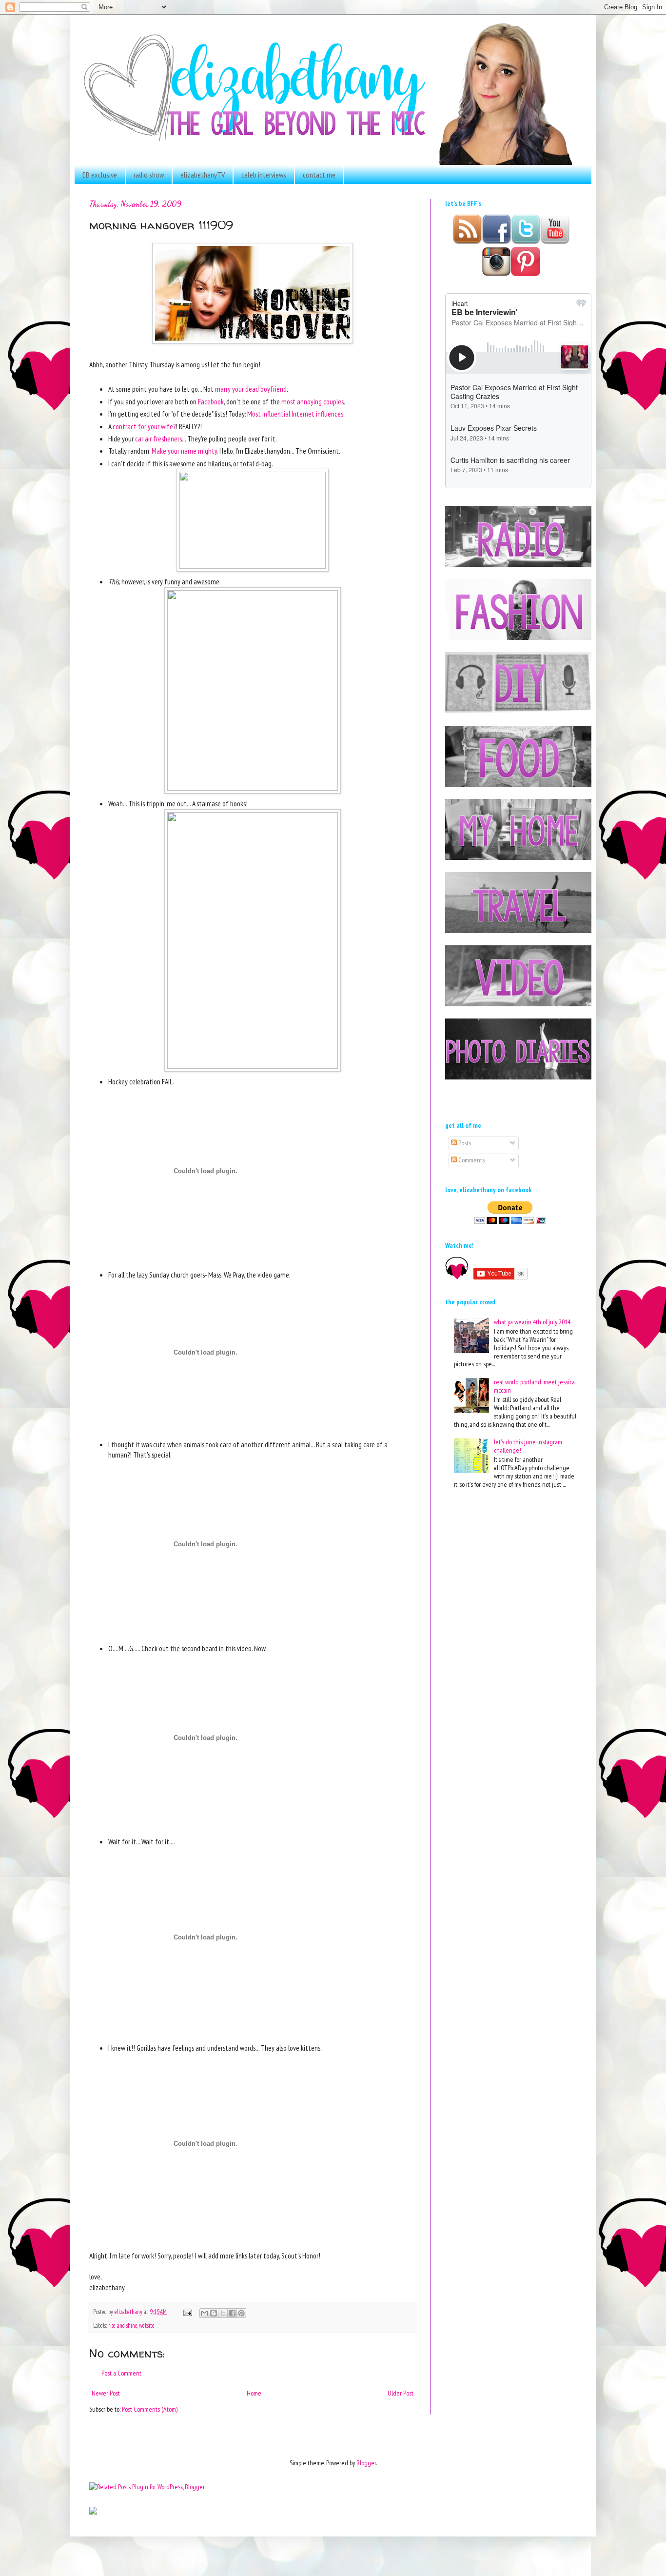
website (147, 2325)
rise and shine (123, 2325)
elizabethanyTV (203, 175)
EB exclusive (100, 175)
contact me (319, 175)
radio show (149, 175)
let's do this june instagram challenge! (528, 1446)
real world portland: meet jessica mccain (534, 1386)
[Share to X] (223, 2313)
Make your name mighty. (185, 451)
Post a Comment (121, 2373)
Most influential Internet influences (295, 414)
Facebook (211, 401)
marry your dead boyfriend (251, 389)
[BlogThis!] (214, 2313)
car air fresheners (158, 439)
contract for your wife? (144, 426)
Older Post (401, 2393)
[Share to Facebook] (232, 2313)
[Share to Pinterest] (241, 2313)
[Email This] (204, 2313)
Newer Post (106, 2393)
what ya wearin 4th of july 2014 (532, 1322)
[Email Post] (187, 2312)
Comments (471, 1160)
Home (254, 2393)
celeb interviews (264, 175)
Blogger (366, 2463)
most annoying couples (313, 401)
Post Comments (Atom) (150, 2409)
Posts (464, 1143)
